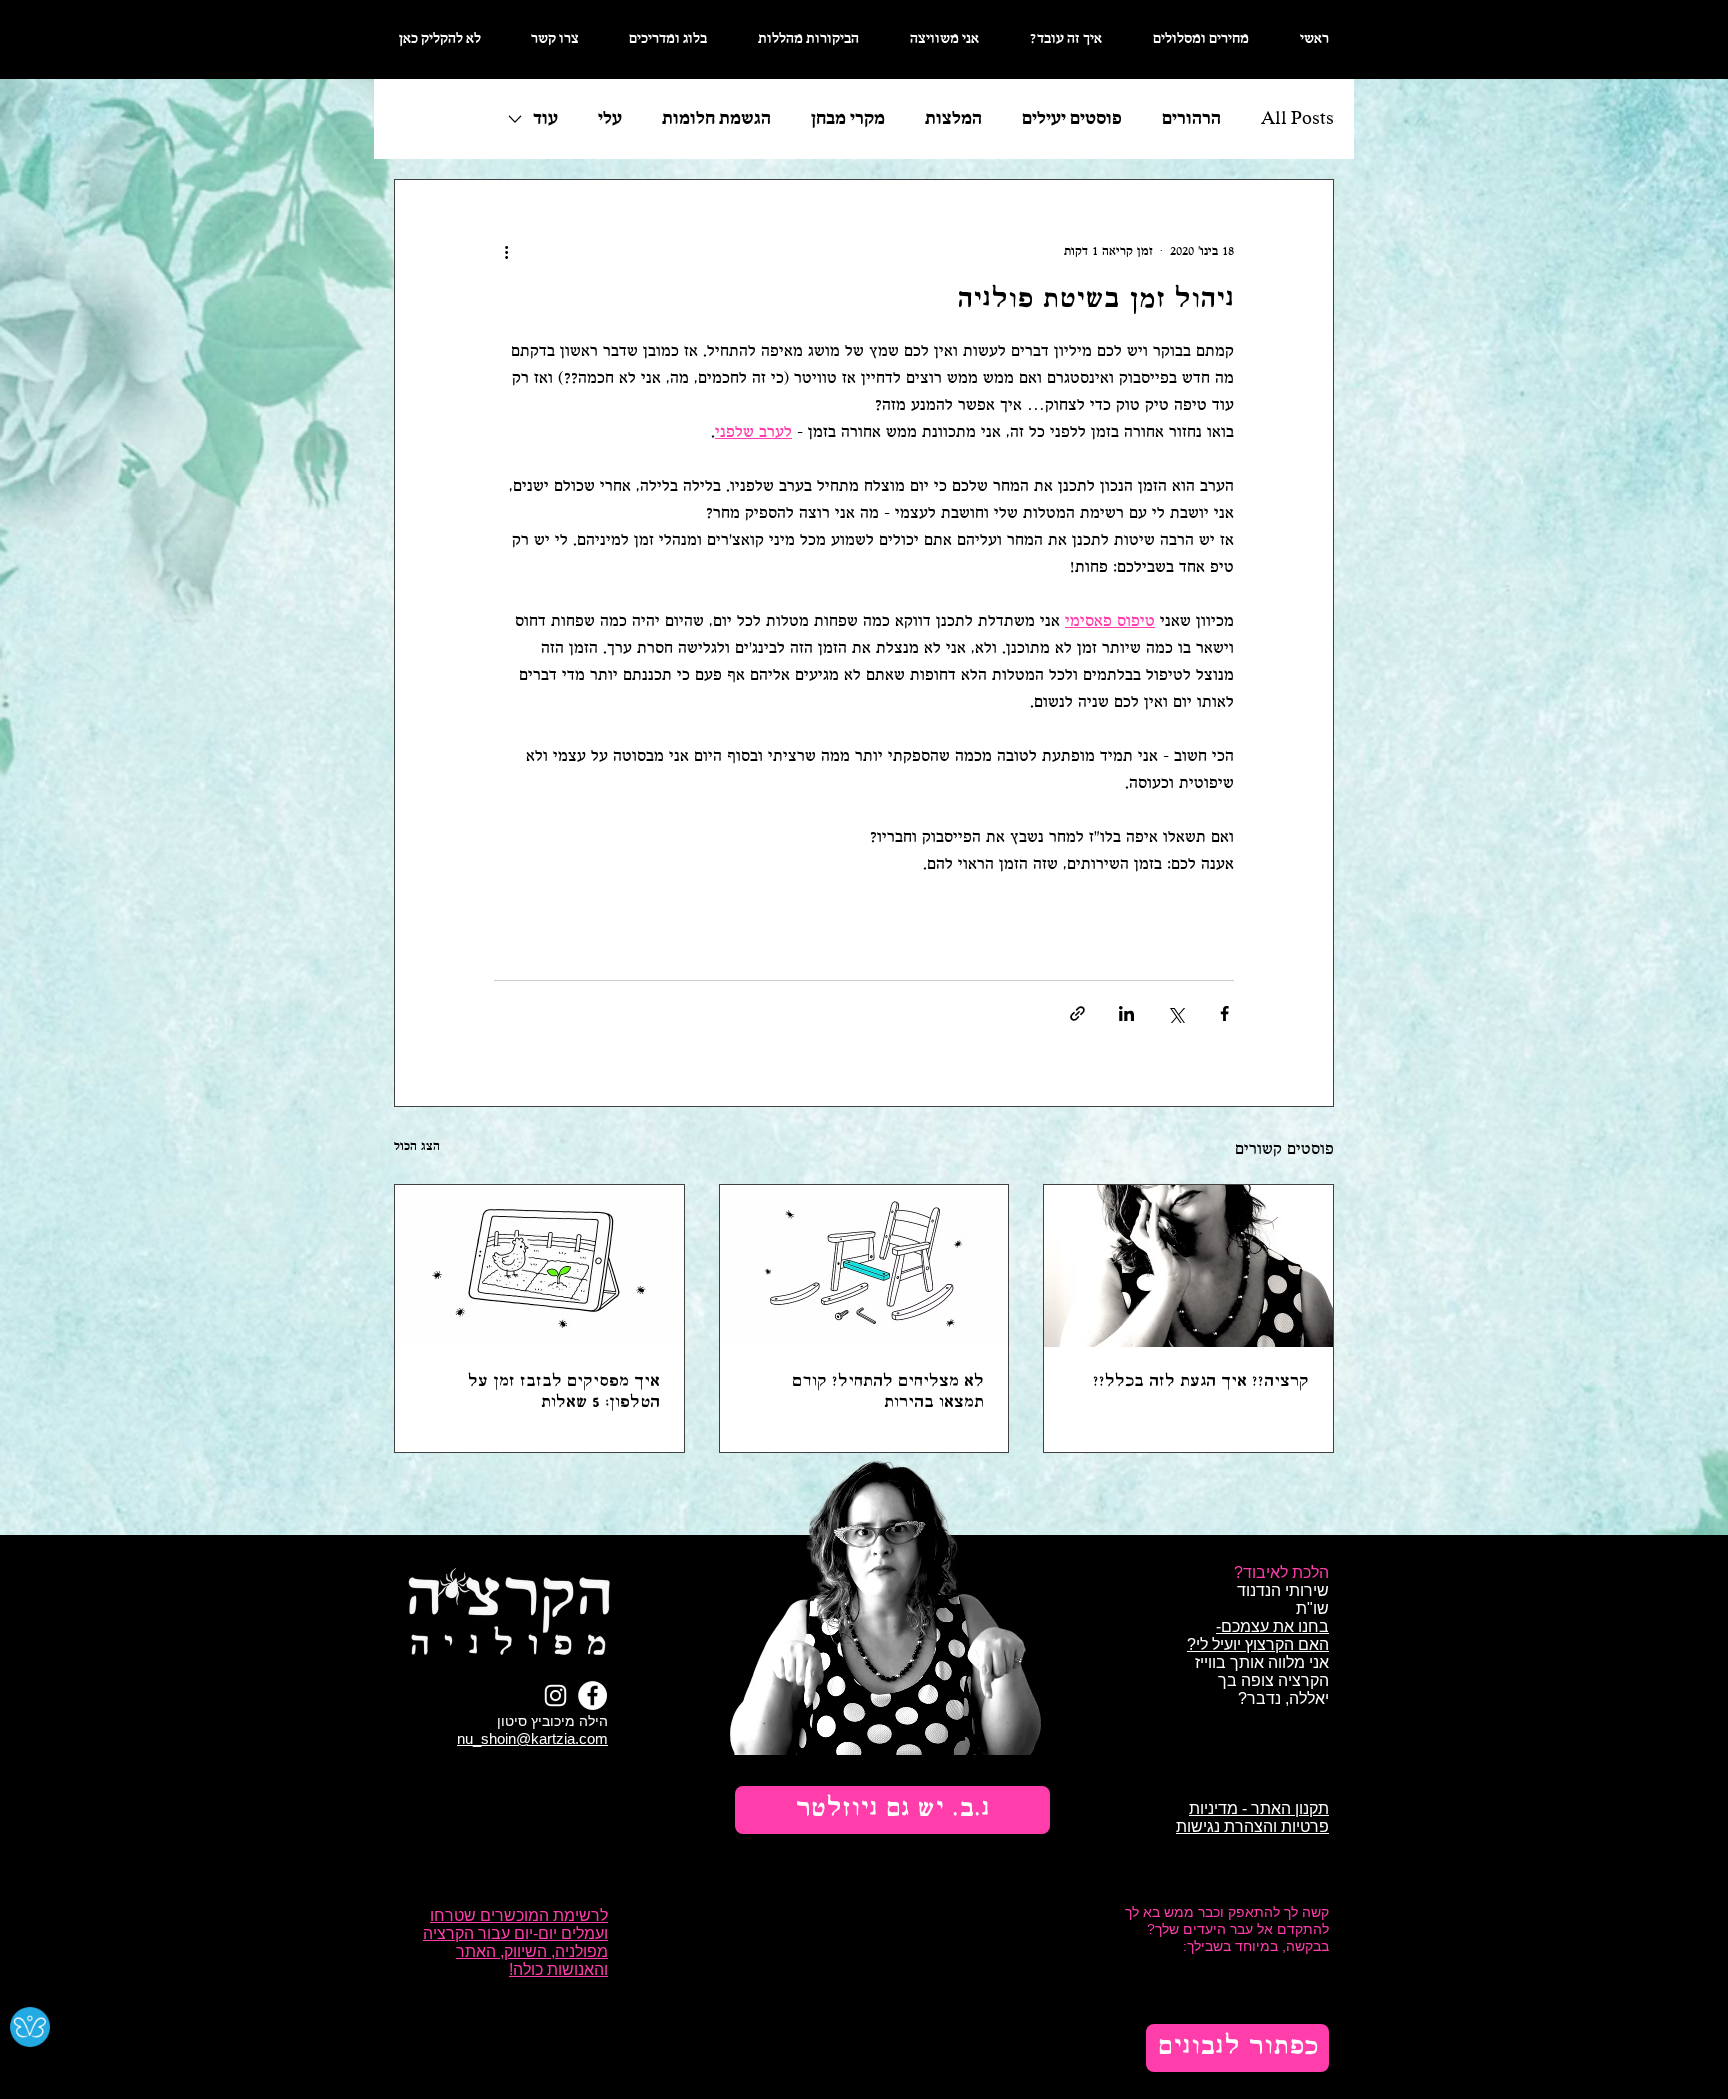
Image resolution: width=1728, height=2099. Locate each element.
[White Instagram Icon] (555, 1695)
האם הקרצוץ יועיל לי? (1258, 1644)
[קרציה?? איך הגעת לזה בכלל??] (1188, 1266)
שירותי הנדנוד (1283, 1590)
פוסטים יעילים (1072, 119)
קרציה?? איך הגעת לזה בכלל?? (1201, 1381)
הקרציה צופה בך (1273, 1680)
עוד (545, 119)
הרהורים (1191, 119)
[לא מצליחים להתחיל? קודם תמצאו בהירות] (864, 1266)
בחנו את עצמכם (1275, 1626)
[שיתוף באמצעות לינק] (1077, 1013)
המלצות (953, 119)
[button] (892, 1810)
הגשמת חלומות (716, 119)
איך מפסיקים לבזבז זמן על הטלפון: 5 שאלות (564, 1392)
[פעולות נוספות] (506, 252)
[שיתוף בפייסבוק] (1224, 1013)
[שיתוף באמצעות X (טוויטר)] (1175, 1013)
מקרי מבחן (848, 119)
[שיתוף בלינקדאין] (1126, 1013)
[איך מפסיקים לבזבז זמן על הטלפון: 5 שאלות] (539, 1266)
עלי (610, 119)
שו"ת (1312, 1608)
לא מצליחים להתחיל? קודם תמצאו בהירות (888, 1392)
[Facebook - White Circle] (592, 1695)
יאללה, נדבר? (1281, 1698)
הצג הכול (417, 1147)
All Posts (1297, 119)
